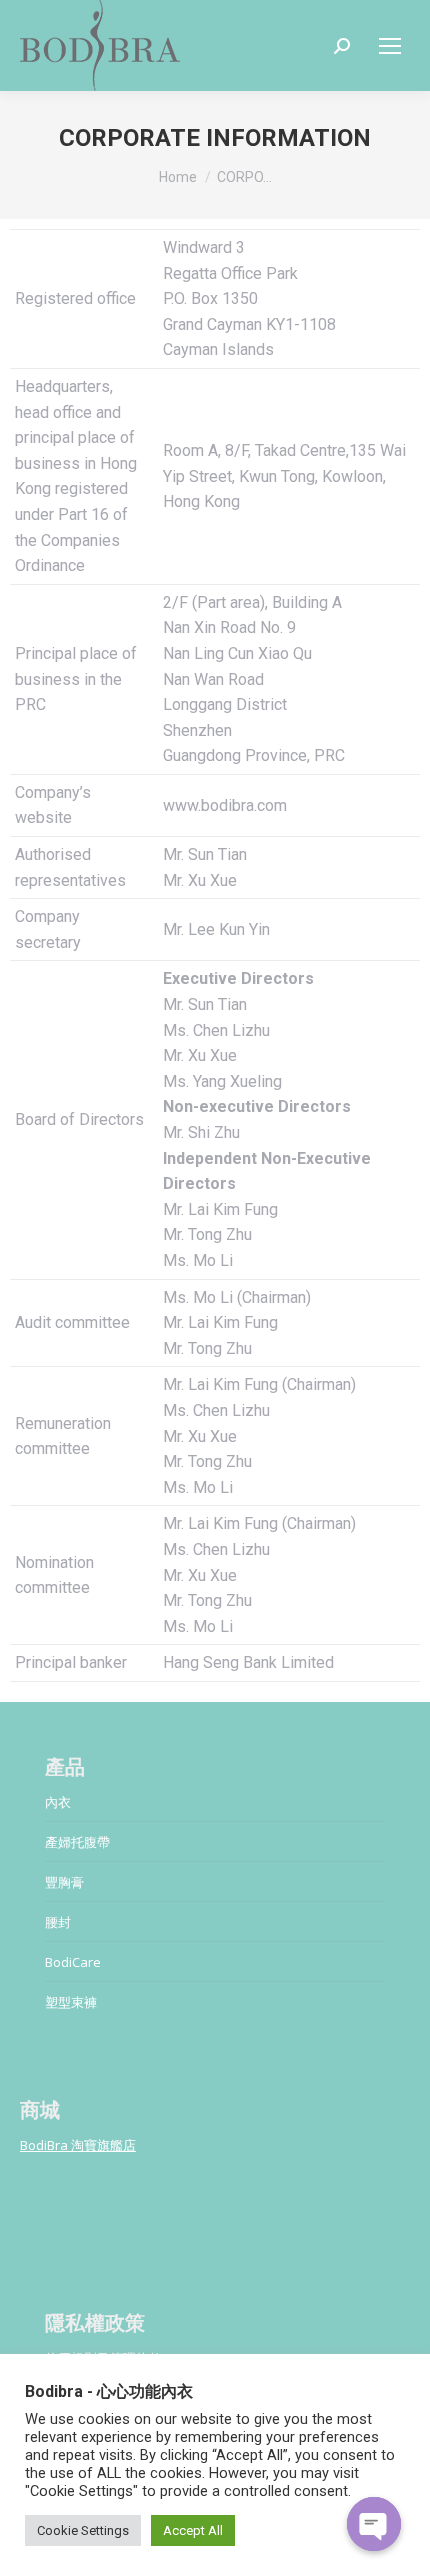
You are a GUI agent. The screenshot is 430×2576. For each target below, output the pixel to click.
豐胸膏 (64, 1882)
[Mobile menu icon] (390, 46)
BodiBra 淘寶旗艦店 (78, 2145)
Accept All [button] (193, 2530)
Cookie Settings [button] (83, 2530)
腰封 (58, 1922)
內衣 (58, 1802)
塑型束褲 (71, 2002)
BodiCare (73, 1962)
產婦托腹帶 (77, 1842)
